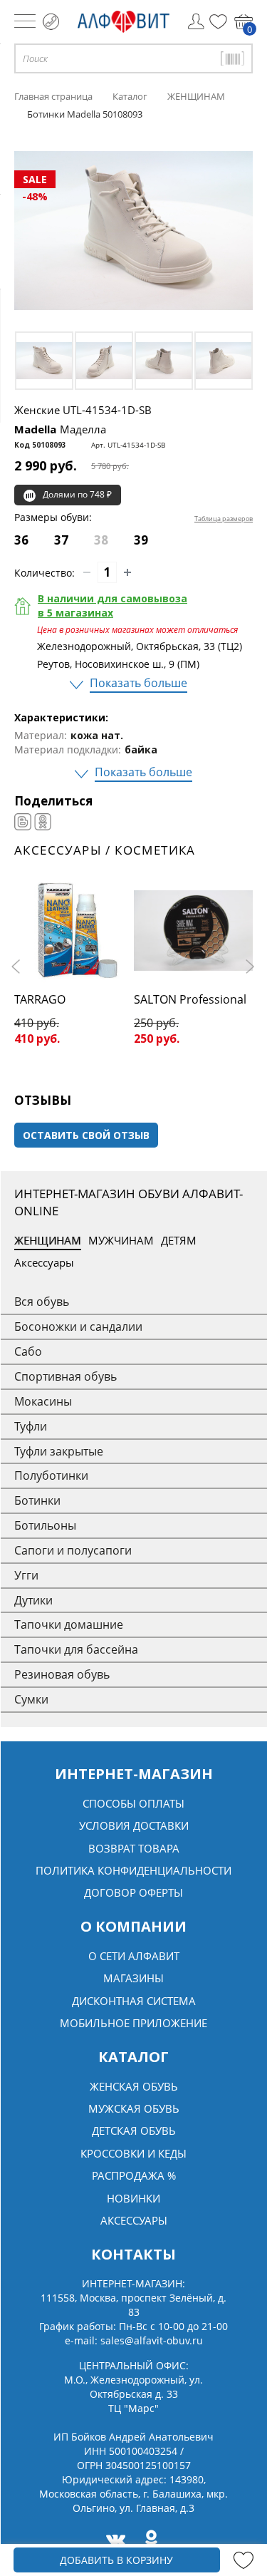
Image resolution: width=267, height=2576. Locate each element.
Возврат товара (134, 1848)
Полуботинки (51, 1475)
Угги (26, 1575)
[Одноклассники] (43, 822)
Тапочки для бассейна (76, 1649)
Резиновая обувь (62, 1674)
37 (61, 540)
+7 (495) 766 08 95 (51, 22)
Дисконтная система (134, 2001)
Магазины (133, 1978)
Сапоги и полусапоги (73, 1550)
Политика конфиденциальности (133, 1870)
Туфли (31, 1426)
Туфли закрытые (59, 1451)
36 (21, 540)
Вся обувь (42, 1302)
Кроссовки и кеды (133, 2153)
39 (141, 540)
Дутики (33, 1600)
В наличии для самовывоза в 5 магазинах (112, 606)
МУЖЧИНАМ (121, 1240)
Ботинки (37, 1500)
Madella (60, 429)
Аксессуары (44, 1262)
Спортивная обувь (66, 1376)
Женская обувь (134, 2086)
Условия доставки (134, 1825)
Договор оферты (133, 1892)
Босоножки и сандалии (78, 1326)
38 (101, 540)
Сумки (31, 1699)
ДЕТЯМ (179, 1240)
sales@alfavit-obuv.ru (152, 2340)
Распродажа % (134, 2175)
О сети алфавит (134, 1956)
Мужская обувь (134, 2108)
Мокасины (43, 1401)
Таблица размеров (224, 519)
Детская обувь (134, 2131)
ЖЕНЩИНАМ (48, 1240)
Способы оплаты (133, 1803)
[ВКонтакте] (23, 822)
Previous (18, 967)
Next (249, 967)
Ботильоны (45, 1525)
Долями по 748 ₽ (77, 494)
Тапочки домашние (69, 1624)
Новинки (133, 2198)
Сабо (28, 1351)
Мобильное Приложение (133, 2023)
